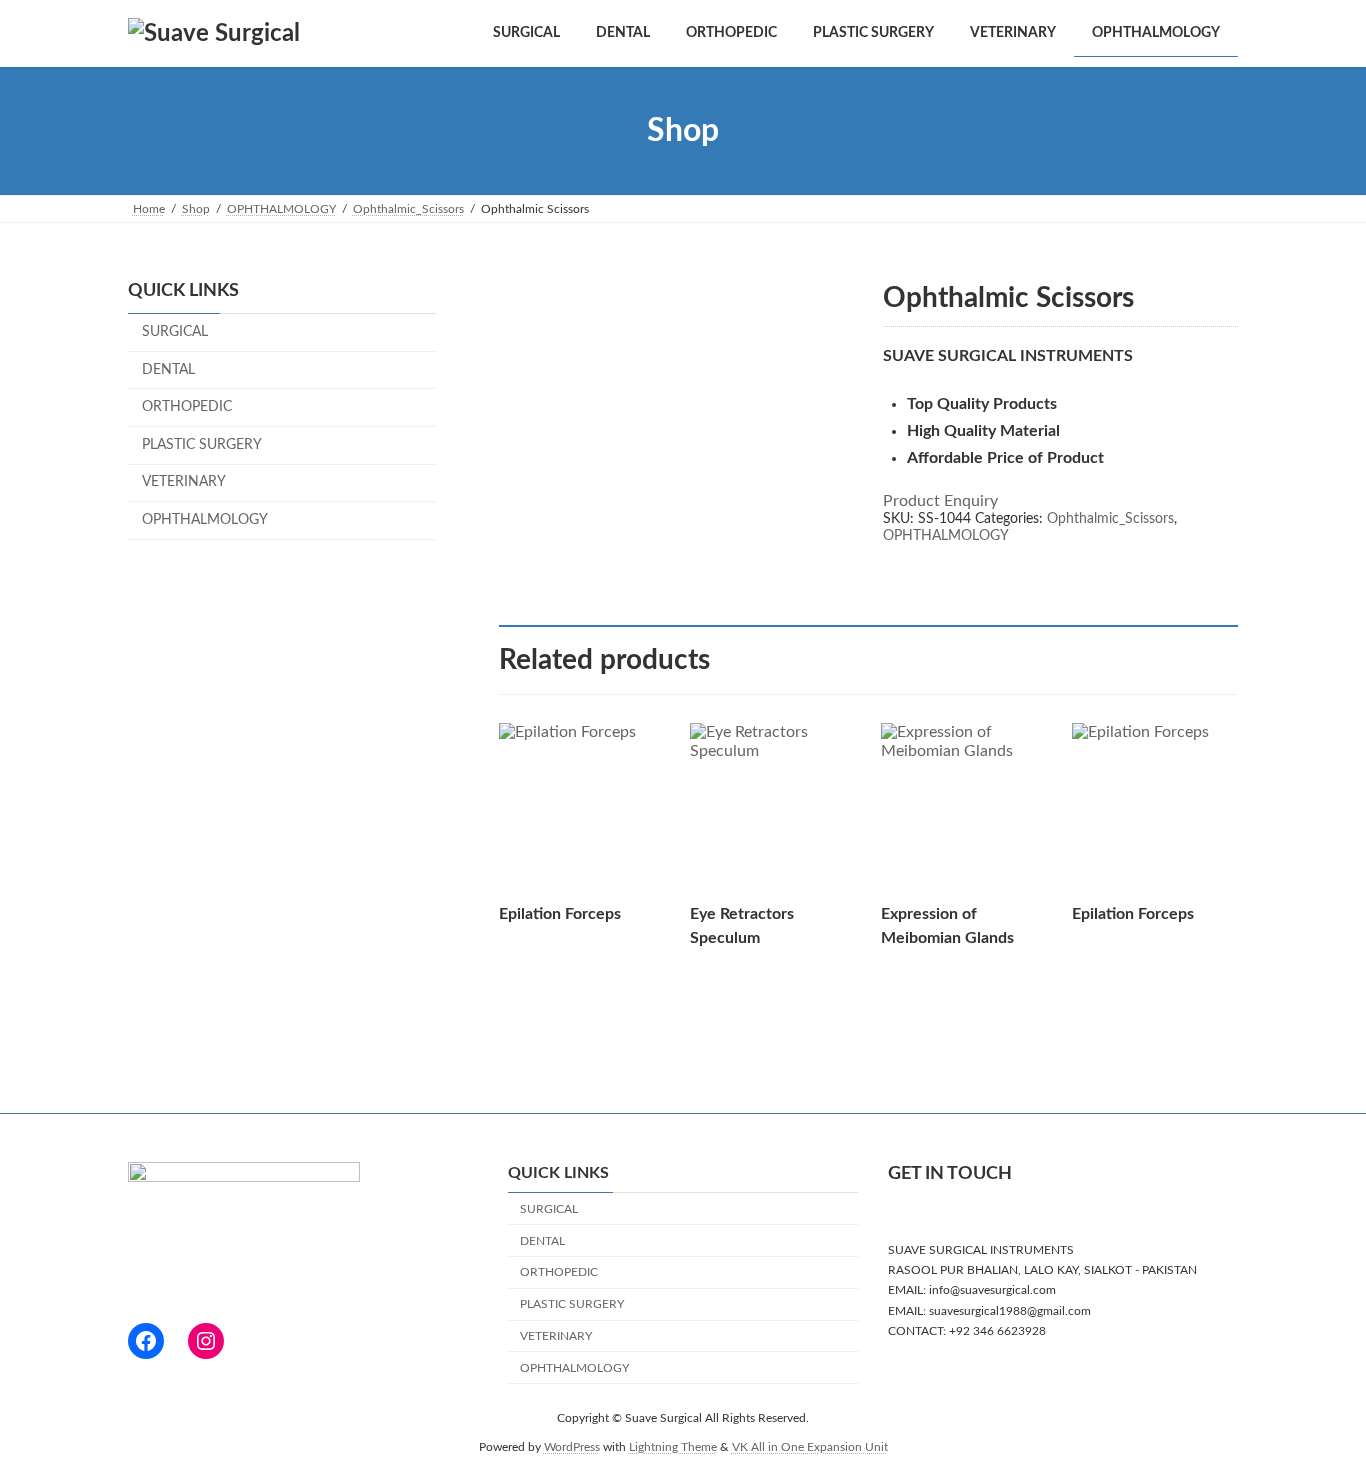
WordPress (572, 1446)
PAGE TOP (1315, 1418)
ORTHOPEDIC (187, 407)
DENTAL (168, 370)
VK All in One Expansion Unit (810, 1446)
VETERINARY (184, 483)
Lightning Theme (673, 1446)
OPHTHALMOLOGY (946, 536)
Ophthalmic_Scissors (1110, 519)
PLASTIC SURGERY (202, 445)
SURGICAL (175, 332)
